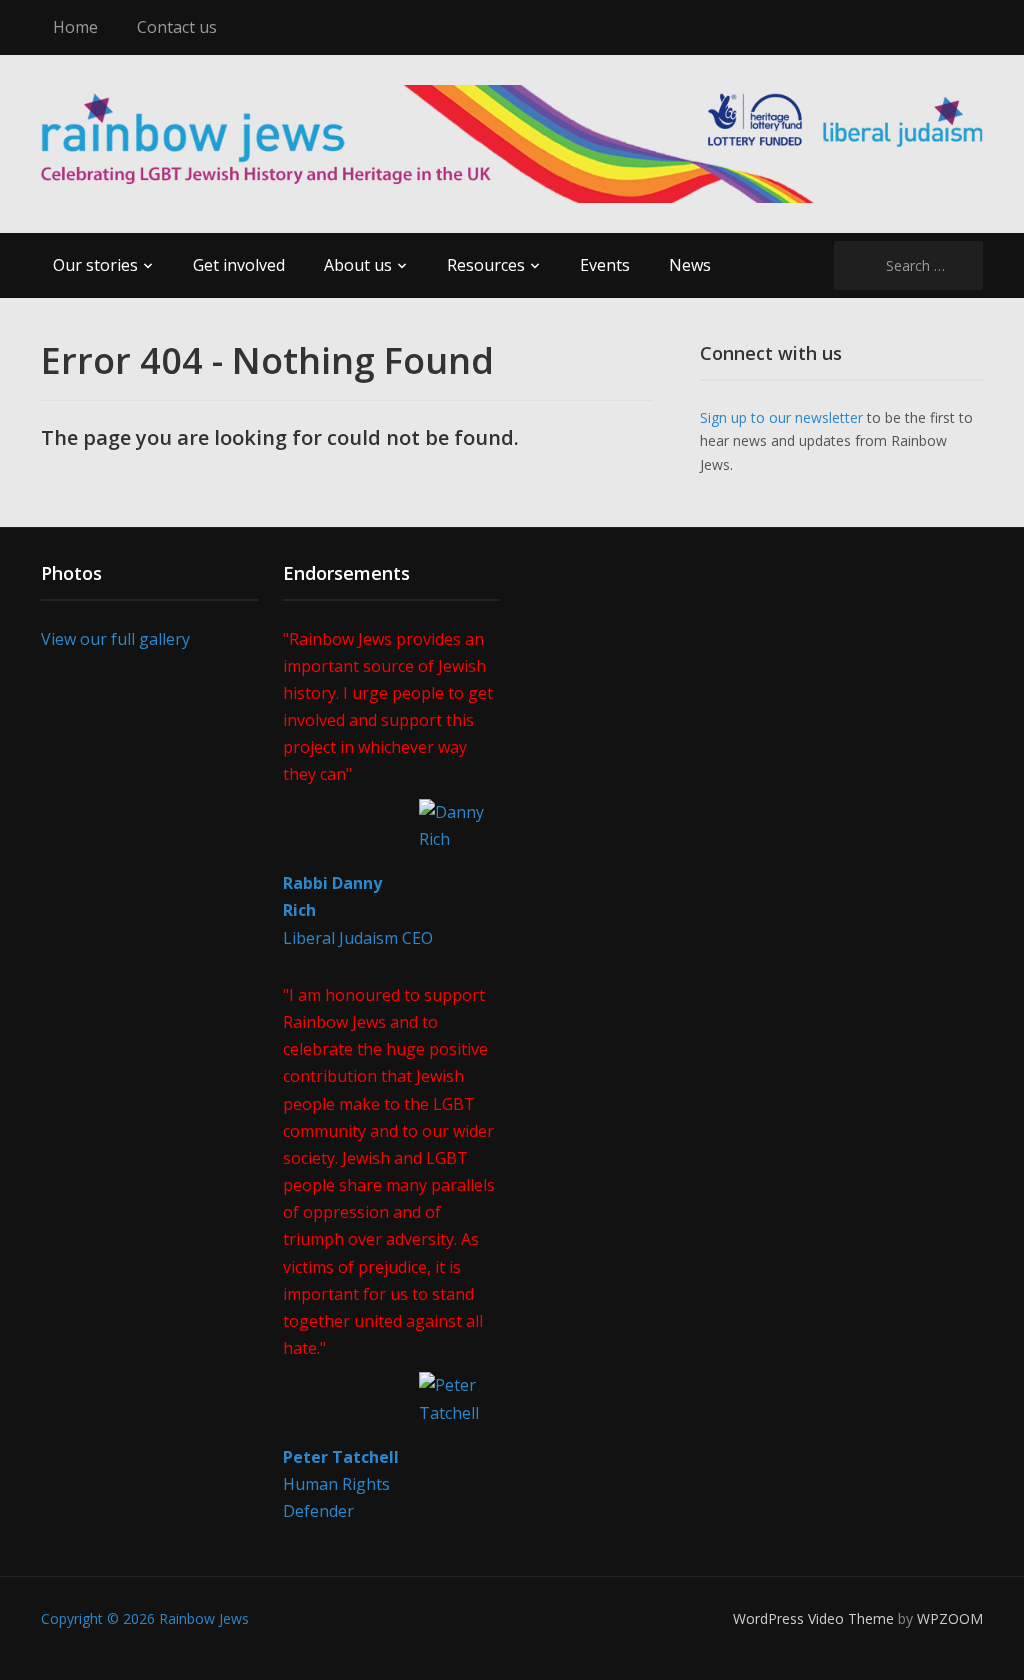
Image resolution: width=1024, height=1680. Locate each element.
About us (358, 265)
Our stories (95, 265)
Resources (486, 265)
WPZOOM (950, 1618)
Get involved (239, 265)
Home (75, 27)
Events (605, 265)
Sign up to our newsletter (781, 417)
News (690, 265)
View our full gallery (115, 639)
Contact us (177, 27)
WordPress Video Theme (813, 1618)
